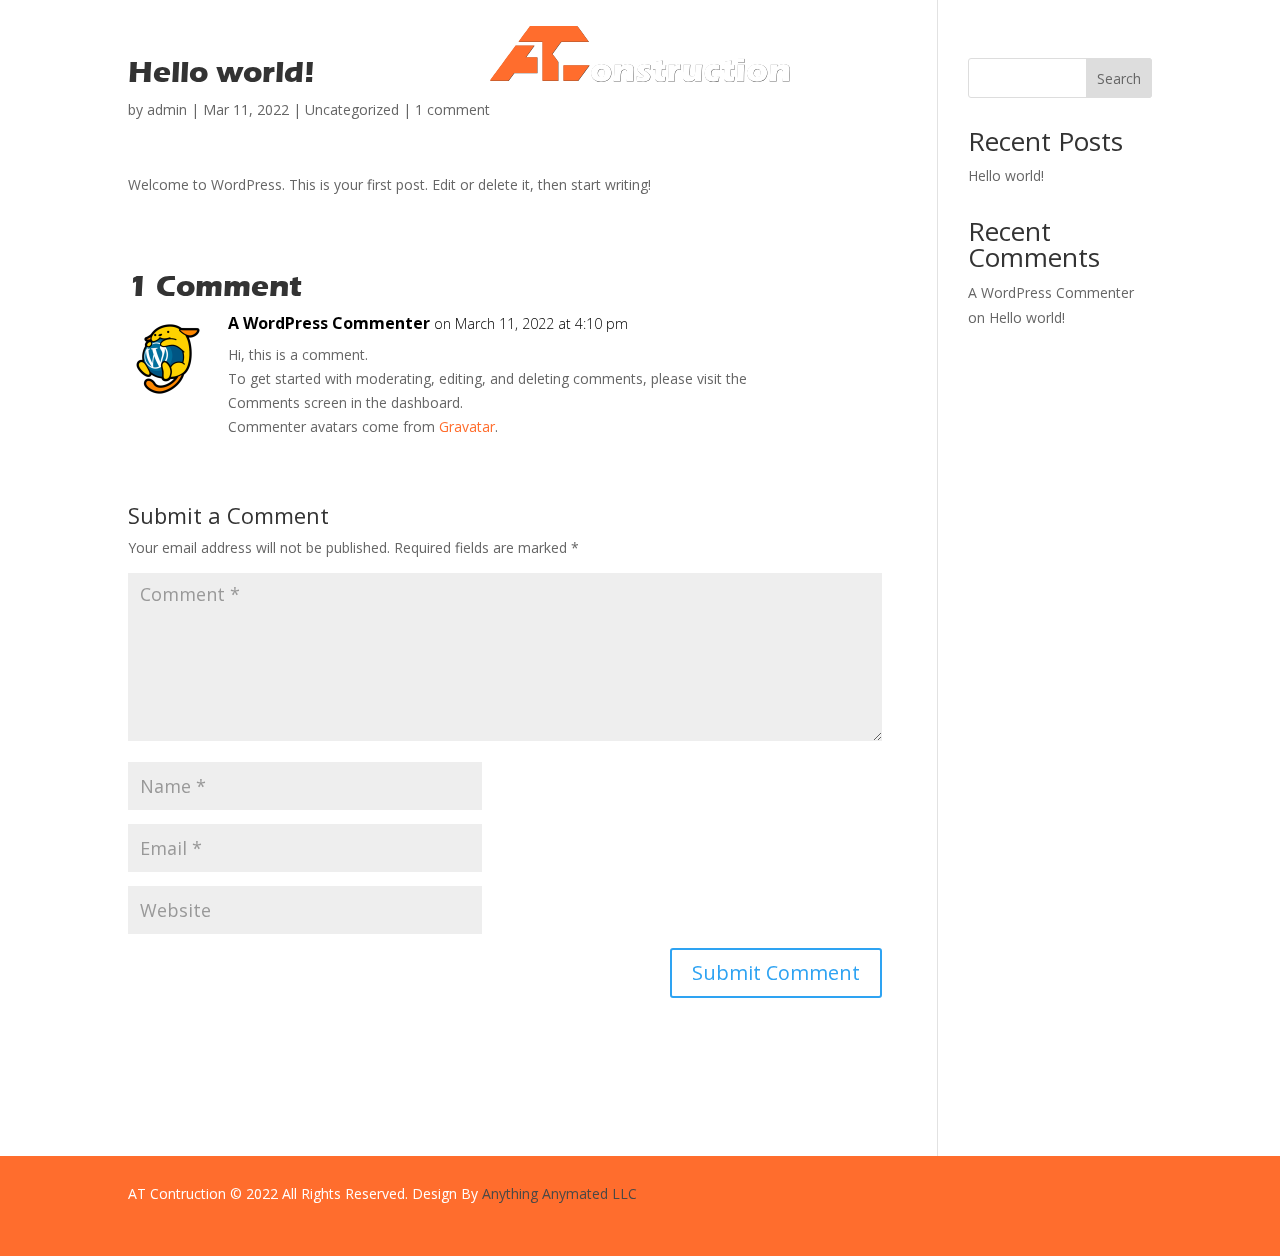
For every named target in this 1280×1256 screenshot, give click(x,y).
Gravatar (467, 426)
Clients (705, 119)
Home (494, 119)
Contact (778, 119)
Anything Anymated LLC (559, 1193)
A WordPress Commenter (329, 323)
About (559, 119)
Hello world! (1027, 317)
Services (631, 119)
